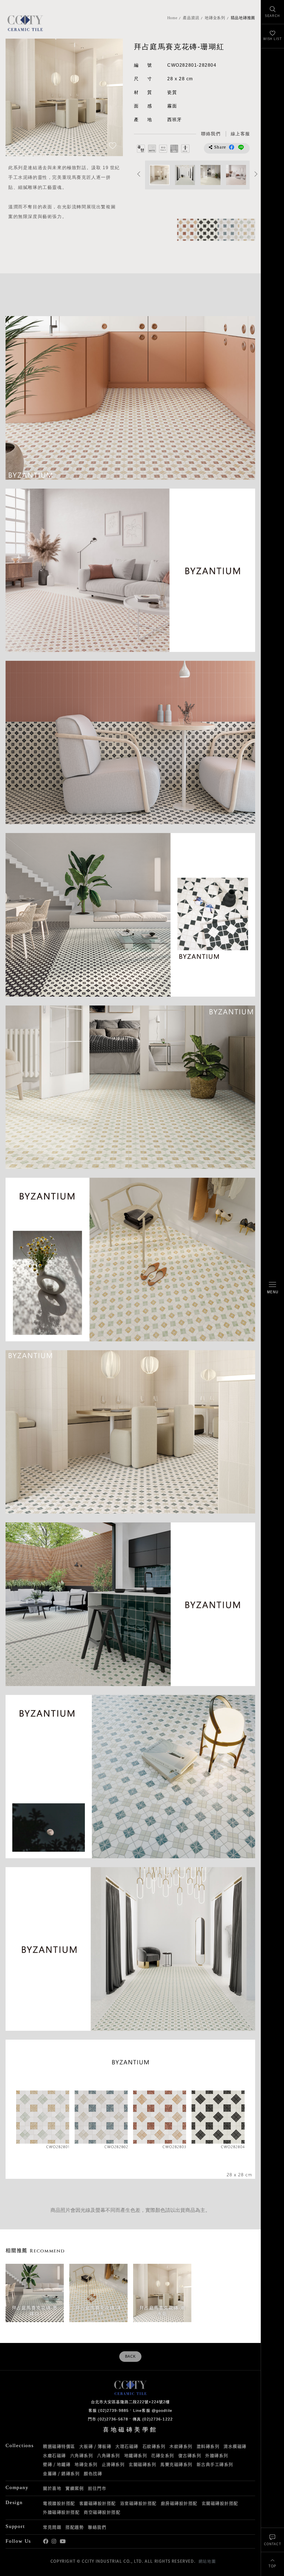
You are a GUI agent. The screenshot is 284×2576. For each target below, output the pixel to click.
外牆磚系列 (217, 2455)
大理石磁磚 (127, 2446)
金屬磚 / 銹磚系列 (61, 2474)
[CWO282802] (225, 230)
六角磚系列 (82, 2455)
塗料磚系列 (208, 2446)
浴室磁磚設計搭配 (138, 2503)
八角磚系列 (109, 2455)
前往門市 (97, 2488)
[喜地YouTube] (63, 2541)
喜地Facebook (46, 2541)
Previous (15, 97)
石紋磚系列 (154, 2446)
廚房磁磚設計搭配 (179, 2503)
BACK (130, 2357)
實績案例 (75, 2488)
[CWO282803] (184, 230)
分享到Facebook (232, 147)
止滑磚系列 (113, 2464)
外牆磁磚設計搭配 (61, 2512)
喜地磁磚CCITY (25, 23)
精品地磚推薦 (243, 18)
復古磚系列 (190, 2455)
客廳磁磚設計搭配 (98, 2503)
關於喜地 (52, 2488)
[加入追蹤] (113, 146)
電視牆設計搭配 (59, 2503)
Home (172, 18)
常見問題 (52, 2527)
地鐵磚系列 (136, 2455)
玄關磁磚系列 (142, 2464)
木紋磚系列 (181, 2446)
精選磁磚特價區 (59, 2446)
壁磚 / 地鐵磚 (57, 2464)
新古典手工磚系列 (215, 2464)
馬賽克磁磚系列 (176, 2464)
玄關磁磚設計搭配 (220, 2503)
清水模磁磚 (235, 2446)
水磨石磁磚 (54, 2455)
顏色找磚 (93, 2474)
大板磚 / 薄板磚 (95, 2446)
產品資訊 (191, 18)
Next (113, 97)
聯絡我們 (97, 2527)
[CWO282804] (205, 230)
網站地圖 (207, 2561)
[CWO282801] (245, 230)
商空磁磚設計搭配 (102, 2512)
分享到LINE (241, 147)
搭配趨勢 (75, 2527)
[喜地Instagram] (54, 2541)
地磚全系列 (215, 18)
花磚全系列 (163, 2455)
